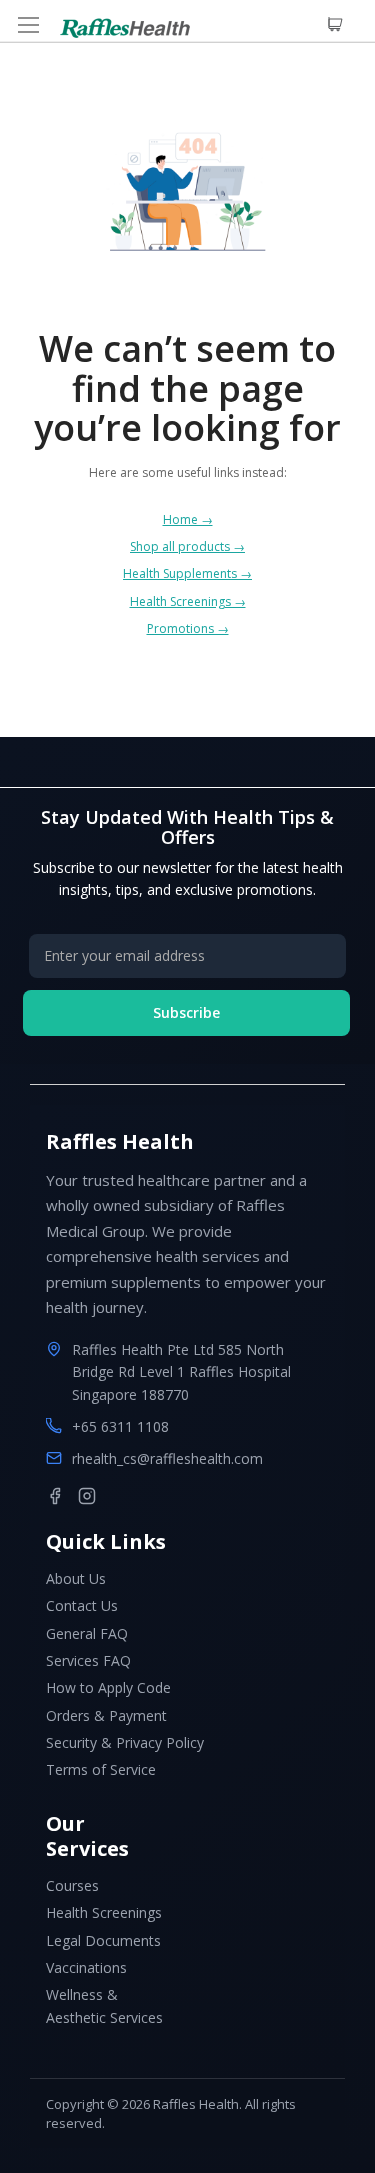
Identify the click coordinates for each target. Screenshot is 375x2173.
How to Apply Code (108, 1687)
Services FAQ (88, 1660)
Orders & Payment (106, 1715)
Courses (72, 1885)
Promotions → (188, 628)
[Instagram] (87, 1496)
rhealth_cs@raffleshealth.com (167, 1458)
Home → (188, 519)
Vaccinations (86, 1967)
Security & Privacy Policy (125, 1742)
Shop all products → (187, 546)
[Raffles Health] (125, 28)
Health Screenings (104, 1912)
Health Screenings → (188, 601)
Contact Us (82, 1605)
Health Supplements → (187, 573)
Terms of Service (101, 1769)
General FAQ (87, 1633)
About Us (76, 1578)
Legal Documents (103, 1940)
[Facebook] (55, 1496)
